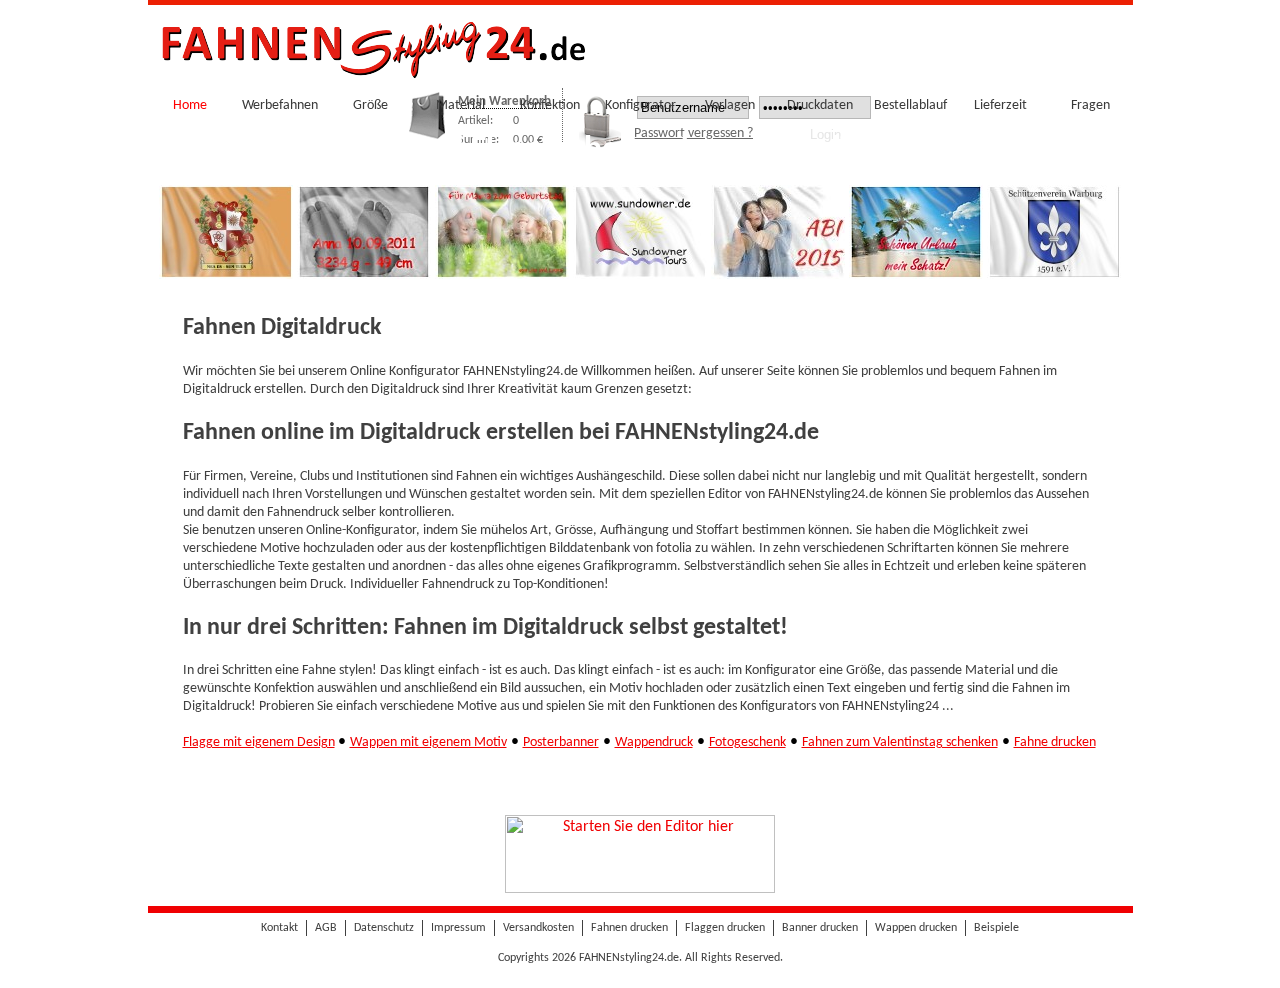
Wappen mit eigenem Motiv (428, 742)
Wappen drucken (916, 928)
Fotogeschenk (747, 742)
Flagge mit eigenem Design (259, 742)
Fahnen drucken (629, 928)
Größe (370, 105)
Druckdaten (820, 105)
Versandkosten (538, 928)
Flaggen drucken (725, 928)
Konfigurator (640, 105)
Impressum (458, 928)
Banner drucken (820, 928)
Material (460, 105)
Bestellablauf (910, 105)
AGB (326, 928)
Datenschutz (384, 928)
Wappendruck (654, 742)
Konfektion (550, 105)
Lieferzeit (1000, 105)
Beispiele (996, 928)
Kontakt (279, 928)
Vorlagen (730, 105)
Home (190, 105)
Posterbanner (561, 742)
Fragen (1090, 105)
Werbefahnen (280, 105)
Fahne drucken (1055, 742)
